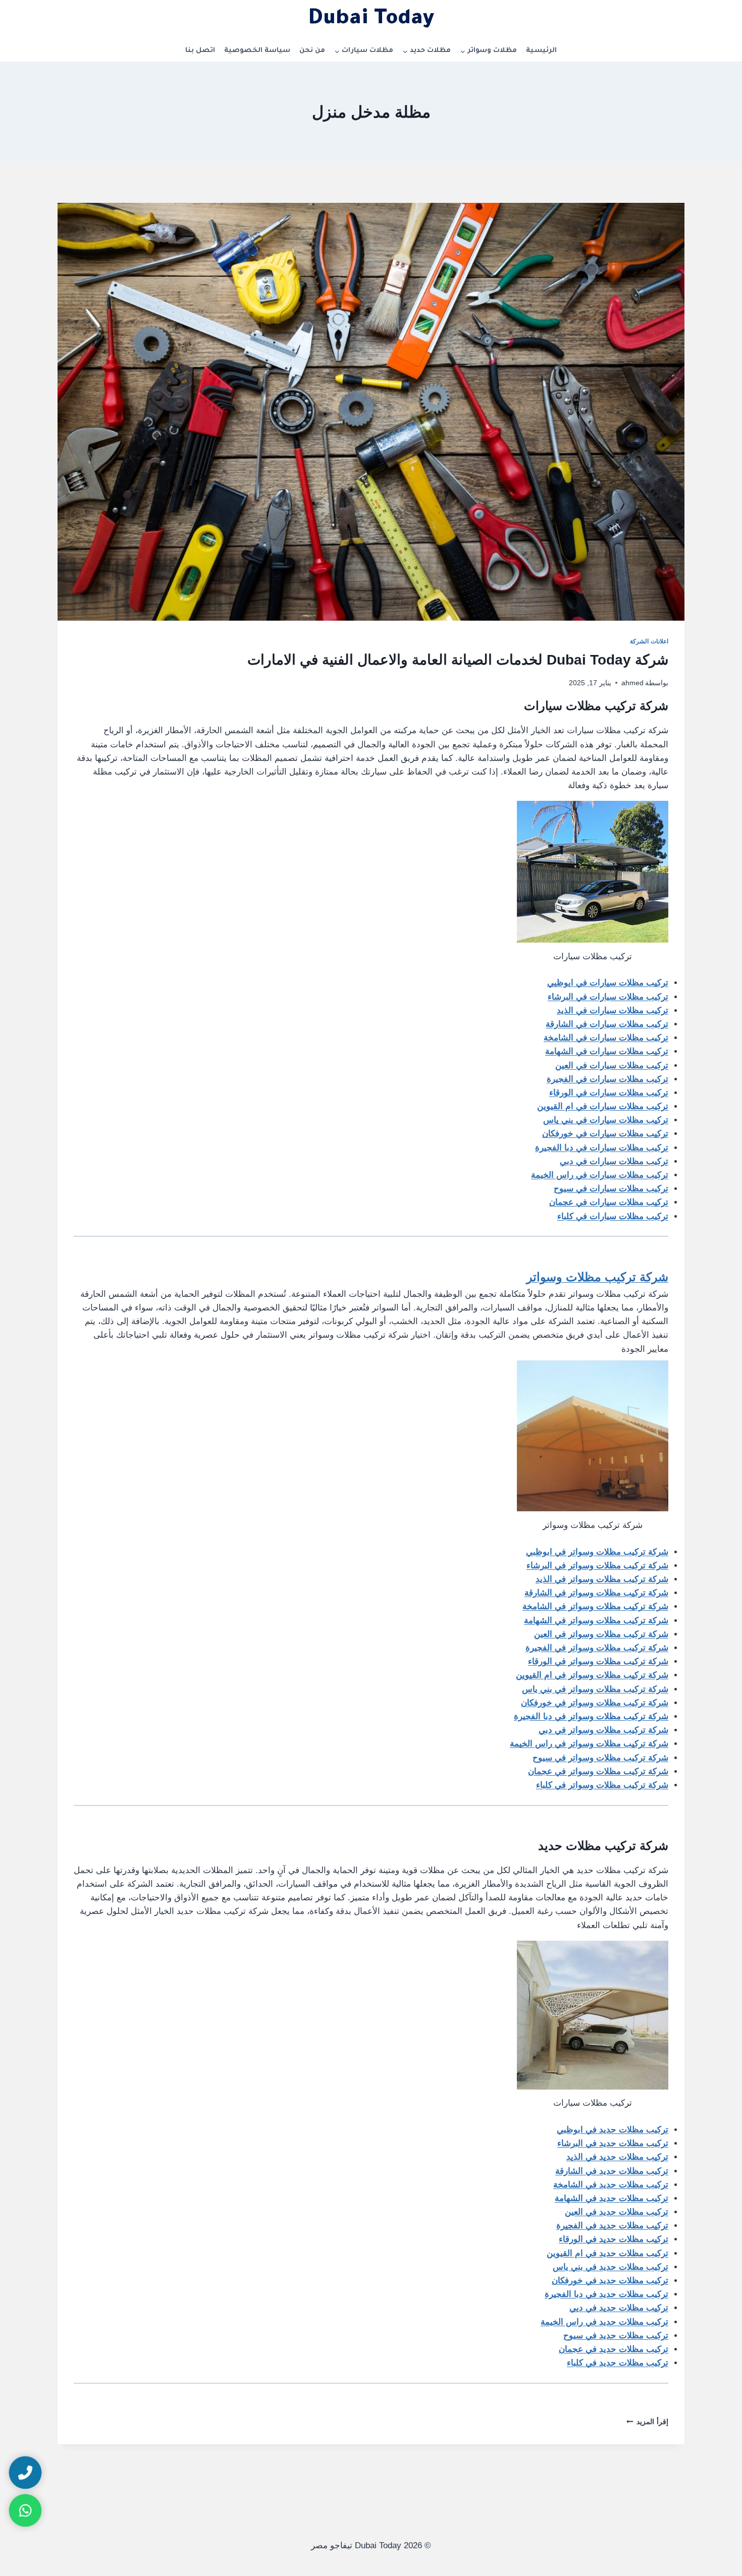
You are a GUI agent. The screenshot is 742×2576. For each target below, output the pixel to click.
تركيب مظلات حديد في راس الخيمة (604, 2322)
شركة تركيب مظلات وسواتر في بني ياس (595, 1689)
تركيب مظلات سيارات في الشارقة (607, 1024)
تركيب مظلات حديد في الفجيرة (612, 2226)
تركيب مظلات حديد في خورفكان (610, 2281)
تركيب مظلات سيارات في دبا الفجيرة (602, 1148)
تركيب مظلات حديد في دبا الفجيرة (606, 2294)
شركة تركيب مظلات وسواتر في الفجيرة (597, 1648)
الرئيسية (541, 51)
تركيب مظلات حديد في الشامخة (611, 2185)
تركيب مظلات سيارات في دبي (614, 1161)
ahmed (632, 683)
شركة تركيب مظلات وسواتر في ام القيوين (592, 1675)
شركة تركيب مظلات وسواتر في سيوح (600, 1758)
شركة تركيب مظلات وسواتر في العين (601, 1634)
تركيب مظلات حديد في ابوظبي (613, 2130)
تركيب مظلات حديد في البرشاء (613, 2143)
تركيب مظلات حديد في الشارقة (612, 2171)
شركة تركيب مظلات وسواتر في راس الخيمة (589, 1744)
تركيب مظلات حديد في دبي (619, 2308)
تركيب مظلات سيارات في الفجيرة (607, 1079)
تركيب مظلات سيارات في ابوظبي (608, 983)
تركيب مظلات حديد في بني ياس (611, 2267)
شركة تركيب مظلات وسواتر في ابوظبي (597, 1552)
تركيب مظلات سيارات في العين (612, 1065)
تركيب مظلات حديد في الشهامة (612, 2198)
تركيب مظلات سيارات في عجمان (609, 1202)
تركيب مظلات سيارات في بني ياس (606, 1120)
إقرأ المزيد (647, 2422)
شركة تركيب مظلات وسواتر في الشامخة (595, 1606)
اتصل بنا (200, 51)
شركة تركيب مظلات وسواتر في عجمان (598, 1771)
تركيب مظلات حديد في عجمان (614, 2349)
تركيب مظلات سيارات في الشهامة (607, 1051)
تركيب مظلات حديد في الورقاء (614, 2239)
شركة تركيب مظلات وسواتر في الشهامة (596, 1621)
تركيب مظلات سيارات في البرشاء (608, 997)
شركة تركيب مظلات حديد (603, 1846)
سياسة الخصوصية (257, 51)
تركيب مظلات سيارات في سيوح (611, 1189)
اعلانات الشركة (649, 641)
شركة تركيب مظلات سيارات (594, 706)
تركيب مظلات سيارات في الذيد (613, 1010)
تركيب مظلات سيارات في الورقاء (609, 1093)
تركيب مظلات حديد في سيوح (616, 2336)
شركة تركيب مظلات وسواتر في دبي (603, 1730)
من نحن (312, 51)
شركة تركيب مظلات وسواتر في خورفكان (595, 1703)
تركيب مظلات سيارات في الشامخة (606, 1038)
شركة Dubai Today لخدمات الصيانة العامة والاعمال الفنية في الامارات (458, 660)
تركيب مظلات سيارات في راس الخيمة (600, 1175)
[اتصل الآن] (25, 2473)
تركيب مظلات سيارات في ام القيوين (603, 1106)
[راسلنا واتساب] (25, 2510)
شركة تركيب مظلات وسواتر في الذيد (602, 1579)
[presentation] (371, 412)
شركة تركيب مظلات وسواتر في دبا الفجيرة (591, 1716)
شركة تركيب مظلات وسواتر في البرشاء (597, 1566)
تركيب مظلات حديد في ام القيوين (607, 2253)
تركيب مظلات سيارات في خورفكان (605, 1134)
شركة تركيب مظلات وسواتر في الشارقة (596, 1593)
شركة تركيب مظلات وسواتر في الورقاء (598, 1661)
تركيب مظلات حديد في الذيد (617, 2157)
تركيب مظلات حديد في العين (617, 2212)
